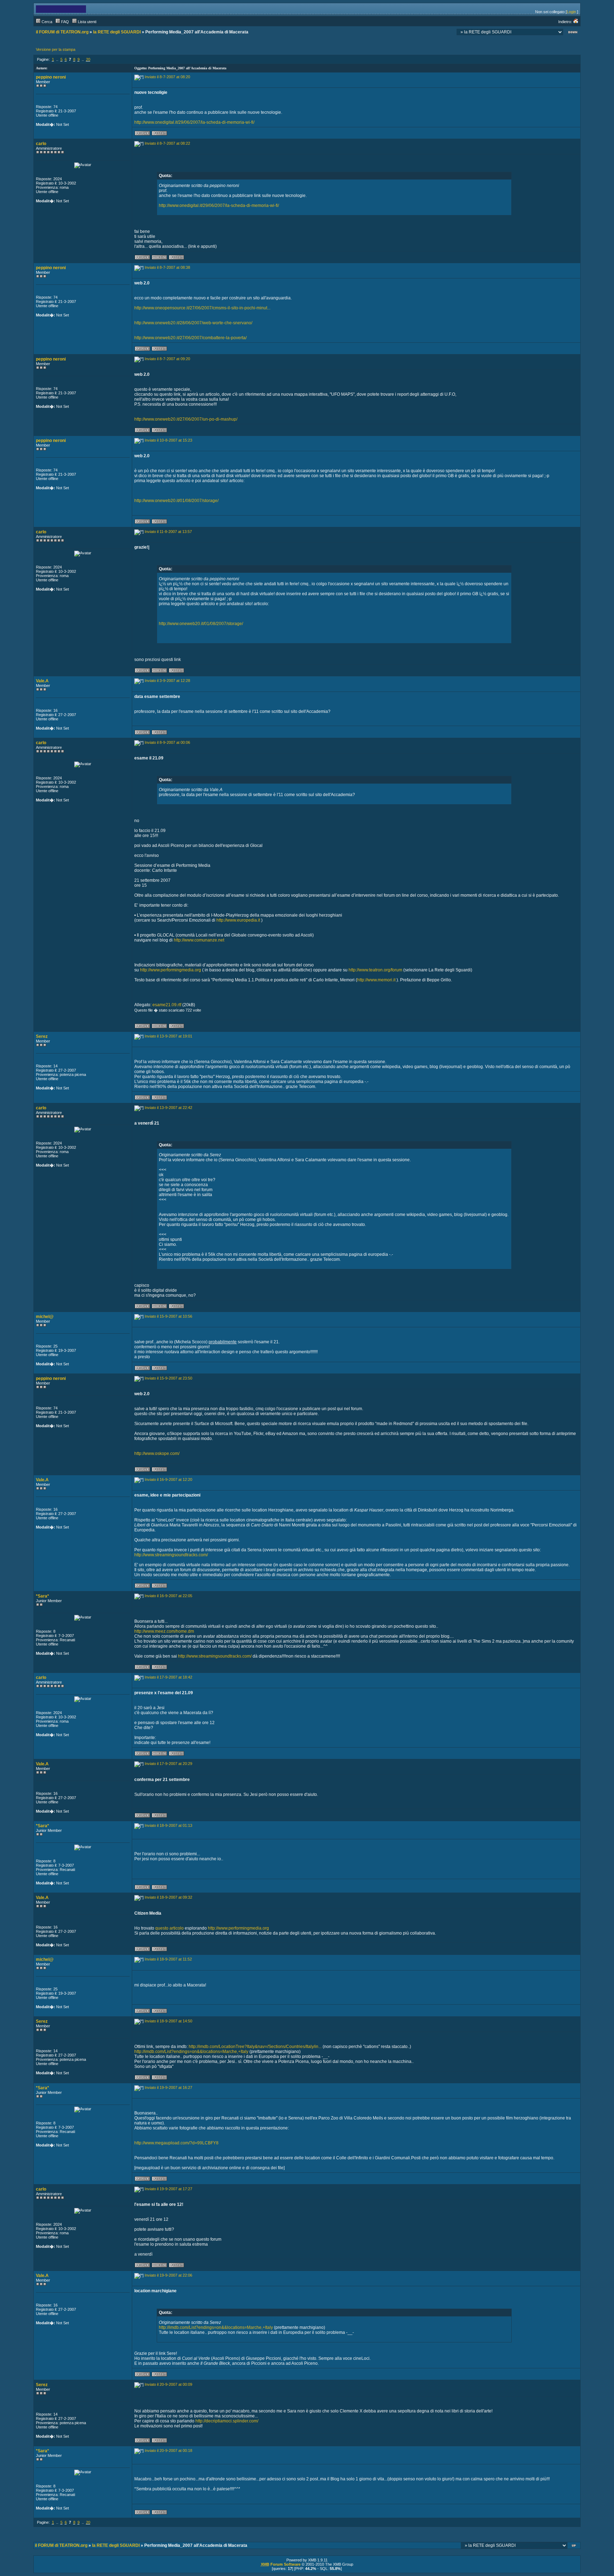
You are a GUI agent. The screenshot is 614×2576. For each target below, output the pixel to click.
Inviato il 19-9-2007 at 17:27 (168, 2189)
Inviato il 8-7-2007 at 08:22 (167, 143)
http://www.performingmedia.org (171, 970)
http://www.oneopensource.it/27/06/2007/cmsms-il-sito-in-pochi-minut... (202, 308)
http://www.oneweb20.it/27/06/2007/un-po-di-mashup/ (186, 419)
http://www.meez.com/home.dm (164, 1631)
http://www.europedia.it (238, 920)
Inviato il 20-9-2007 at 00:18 (168, 2450)
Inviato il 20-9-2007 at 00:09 (168, 2384)
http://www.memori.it (376, 980)
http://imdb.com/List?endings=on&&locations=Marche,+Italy (191, 2052)
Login (571, 12)
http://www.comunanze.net (199, 940)
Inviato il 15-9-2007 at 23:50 (168, 1378)
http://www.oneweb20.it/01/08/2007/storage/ (176, 501)
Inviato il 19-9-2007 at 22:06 (168, 2275)
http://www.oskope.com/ (157, 1454)
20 (88, 59)
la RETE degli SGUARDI (117, 32)
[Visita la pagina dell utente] (159, 258)
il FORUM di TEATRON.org (62, 32)
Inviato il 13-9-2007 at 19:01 (168, 1036)
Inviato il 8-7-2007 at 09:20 (167, 359)
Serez (42, 1036)
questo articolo (169, 1928)
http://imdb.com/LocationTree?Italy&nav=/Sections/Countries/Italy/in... (255, 2047)
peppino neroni (51, 77)
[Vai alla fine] (573, 33)
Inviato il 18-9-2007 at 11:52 (168, 1959)
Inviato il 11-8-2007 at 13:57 (168, 532)
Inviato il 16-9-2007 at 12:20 (168, 1479)
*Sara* (42, 1596)
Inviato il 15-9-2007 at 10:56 (168, 1316)
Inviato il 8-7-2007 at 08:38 (167, 267)
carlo (41, 144)
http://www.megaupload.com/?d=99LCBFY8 (176, 2143)
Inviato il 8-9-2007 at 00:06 (167, 742)
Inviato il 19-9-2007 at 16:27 (168, 2087)
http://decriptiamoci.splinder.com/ (227, 2421)
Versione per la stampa (56, 49)
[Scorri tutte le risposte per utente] (159, 134)
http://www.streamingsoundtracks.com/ (171, 1555)
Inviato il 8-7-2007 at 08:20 (167, 77)
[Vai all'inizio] (574, 2546)
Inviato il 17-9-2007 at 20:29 (168, 1764)
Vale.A (42, 681)
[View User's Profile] (142, 134)
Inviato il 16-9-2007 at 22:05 (168, 1596)
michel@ (45, 1317)
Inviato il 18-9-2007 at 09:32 (168, 1897)
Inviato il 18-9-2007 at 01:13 (168, 1825)
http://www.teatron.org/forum (375, 970)
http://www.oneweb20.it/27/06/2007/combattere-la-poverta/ (190, 338)
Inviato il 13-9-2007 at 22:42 (168, 1108)
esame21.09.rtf (167, 1005)
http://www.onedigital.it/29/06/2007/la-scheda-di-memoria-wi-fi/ (194, 122)
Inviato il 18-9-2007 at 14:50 (168, 2021)
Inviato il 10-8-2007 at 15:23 (168, 440)
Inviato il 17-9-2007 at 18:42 (168, 1677)
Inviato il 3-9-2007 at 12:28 (167, 681)
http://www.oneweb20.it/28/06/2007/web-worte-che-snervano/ (193, 323)
